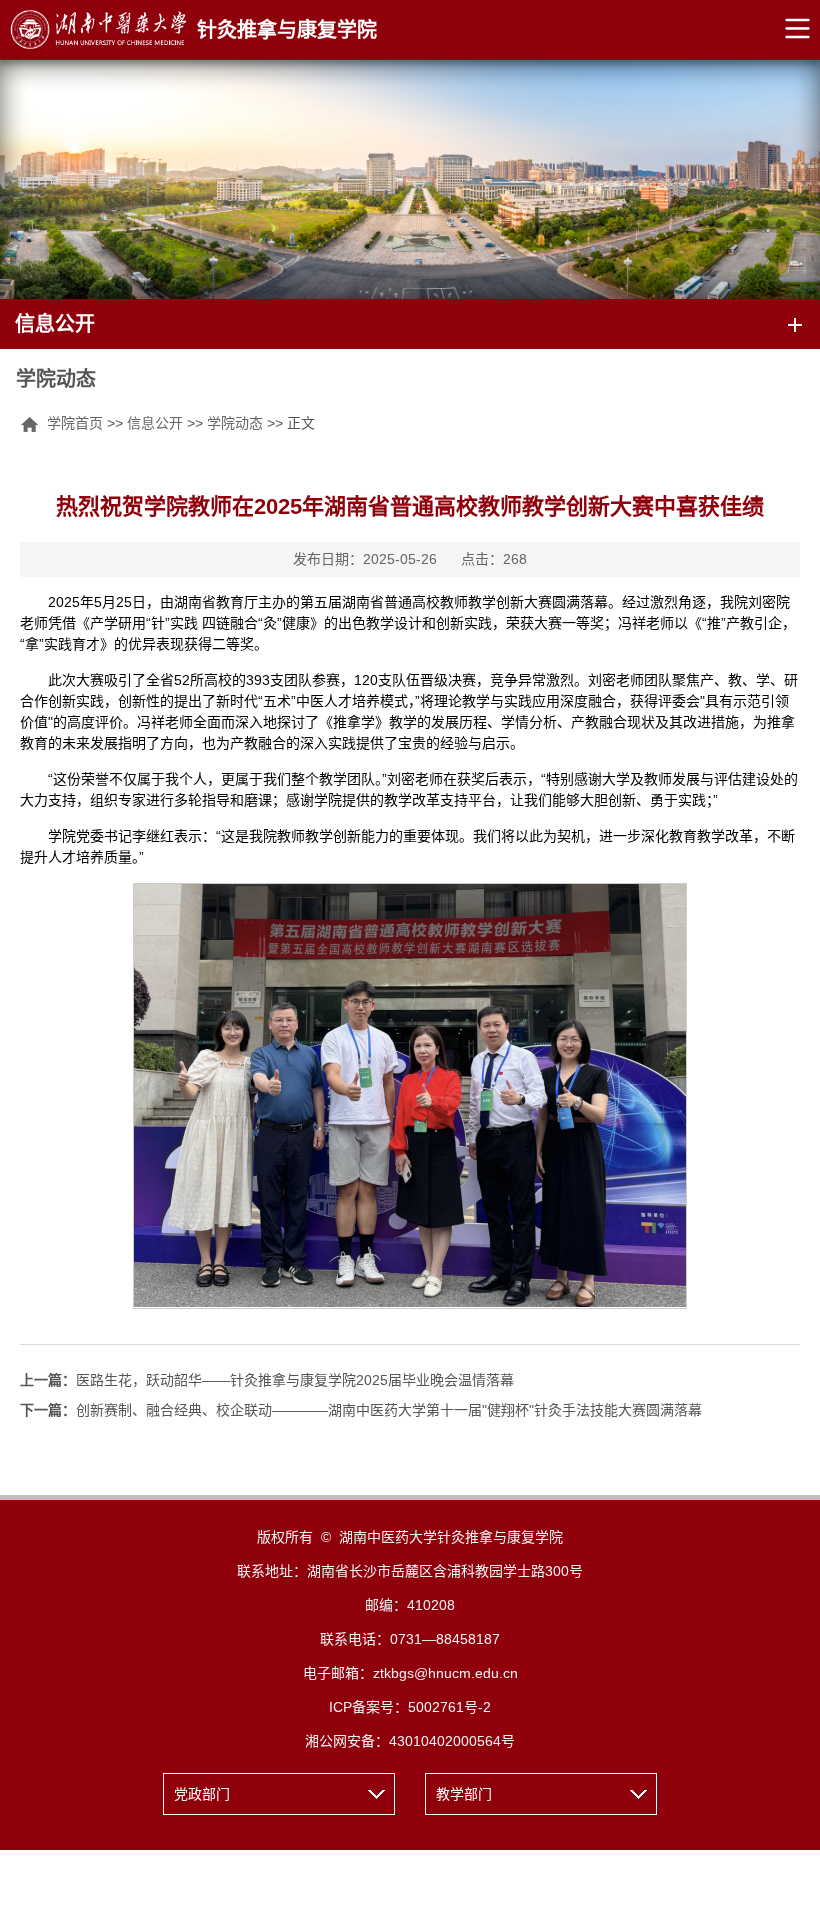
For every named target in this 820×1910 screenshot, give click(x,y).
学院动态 (235, 423)
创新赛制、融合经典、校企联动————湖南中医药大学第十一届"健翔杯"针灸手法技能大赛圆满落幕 (361, 1410)
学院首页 (75, 423)
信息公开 (155, 423)
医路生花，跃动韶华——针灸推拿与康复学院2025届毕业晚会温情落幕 (267, 1380)
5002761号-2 (449, 1707)
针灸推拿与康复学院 (287, 30)
